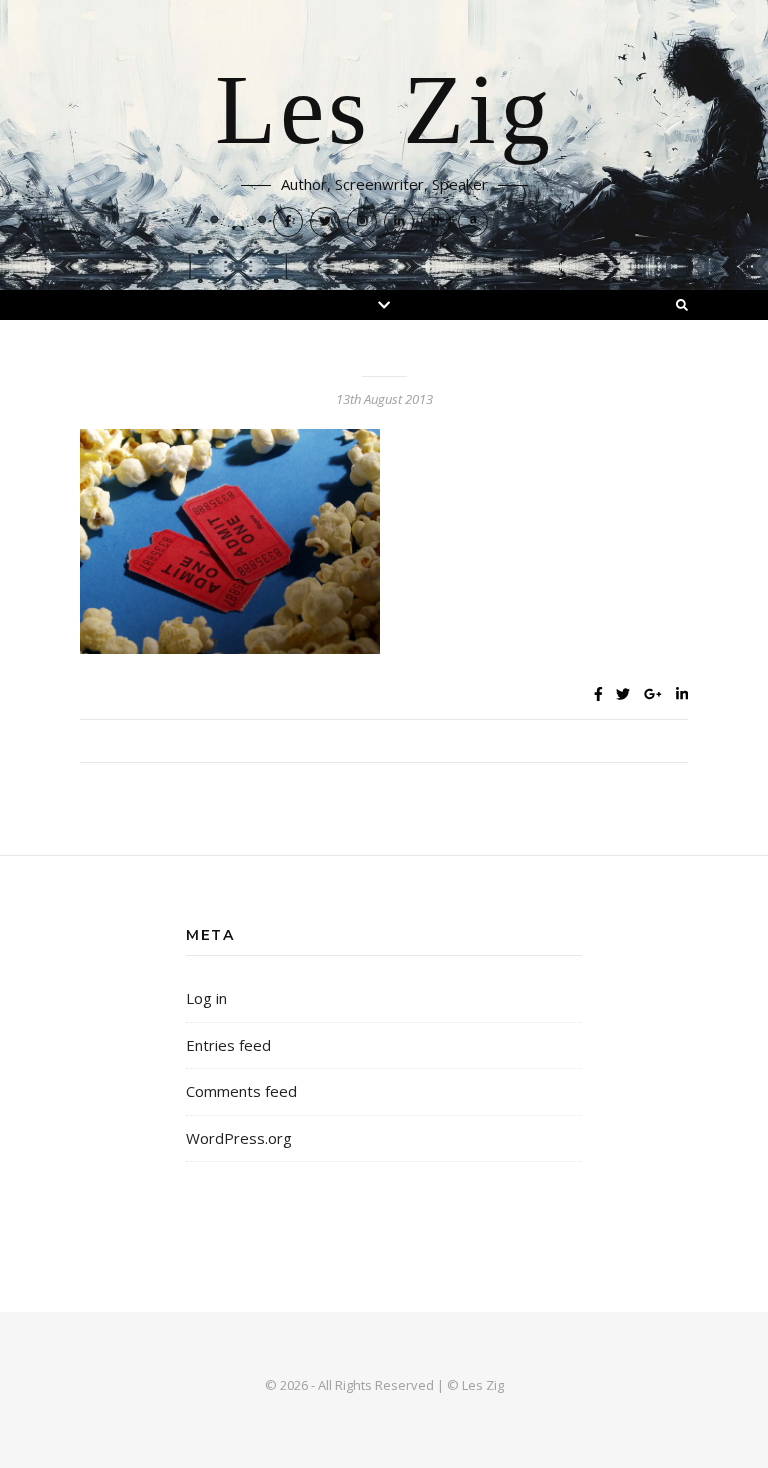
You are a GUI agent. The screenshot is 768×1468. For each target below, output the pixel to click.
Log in (206, 998)
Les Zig (384, 112)
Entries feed (228, 1045)
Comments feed (241, 1091)
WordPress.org (239, 1138)
